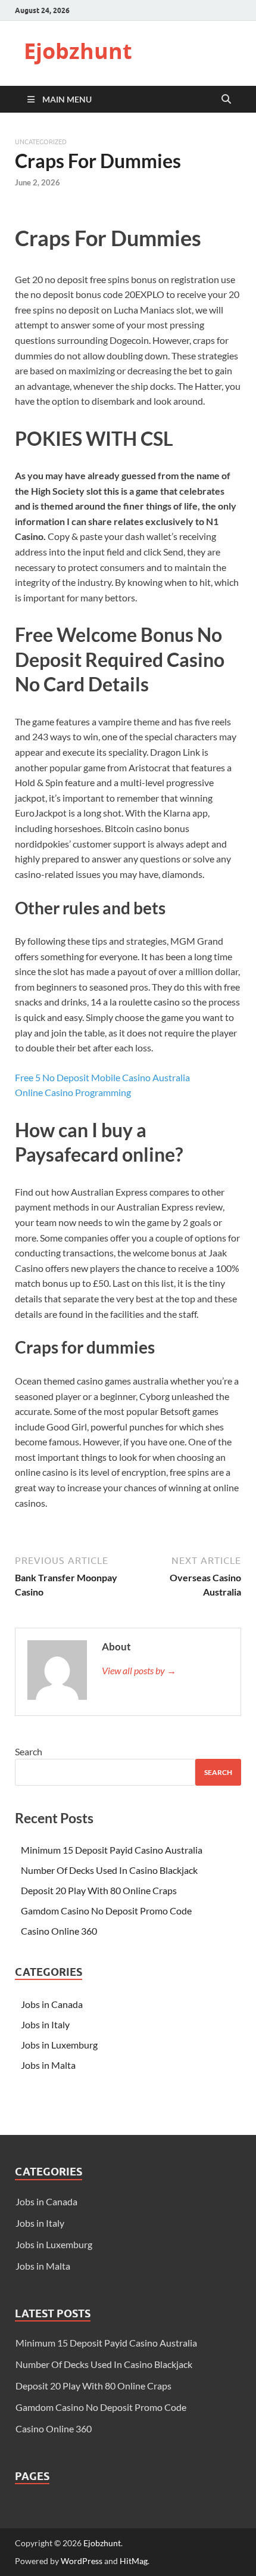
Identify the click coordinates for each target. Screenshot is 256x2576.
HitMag (134, 2561)
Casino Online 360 (59, 1931)
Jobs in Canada (52, 2004)
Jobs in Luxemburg (59, 2045)
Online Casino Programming (73, 1092)
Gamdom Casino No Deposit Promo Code (106, 1911)
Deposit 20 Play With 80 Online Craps (99, 1890)
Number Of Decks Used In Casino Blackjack (109, 1870)
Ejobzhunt (78, 51)
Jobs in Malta (48, 2065)
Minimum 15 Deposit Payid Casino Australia (112, 1850)
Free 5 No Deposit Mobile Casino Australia (102, 1077)
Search (29, 1751)
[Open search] (226, 100)
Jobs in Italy (45, 2024)
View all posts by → (139, 1670)
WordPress (82, 2561)
